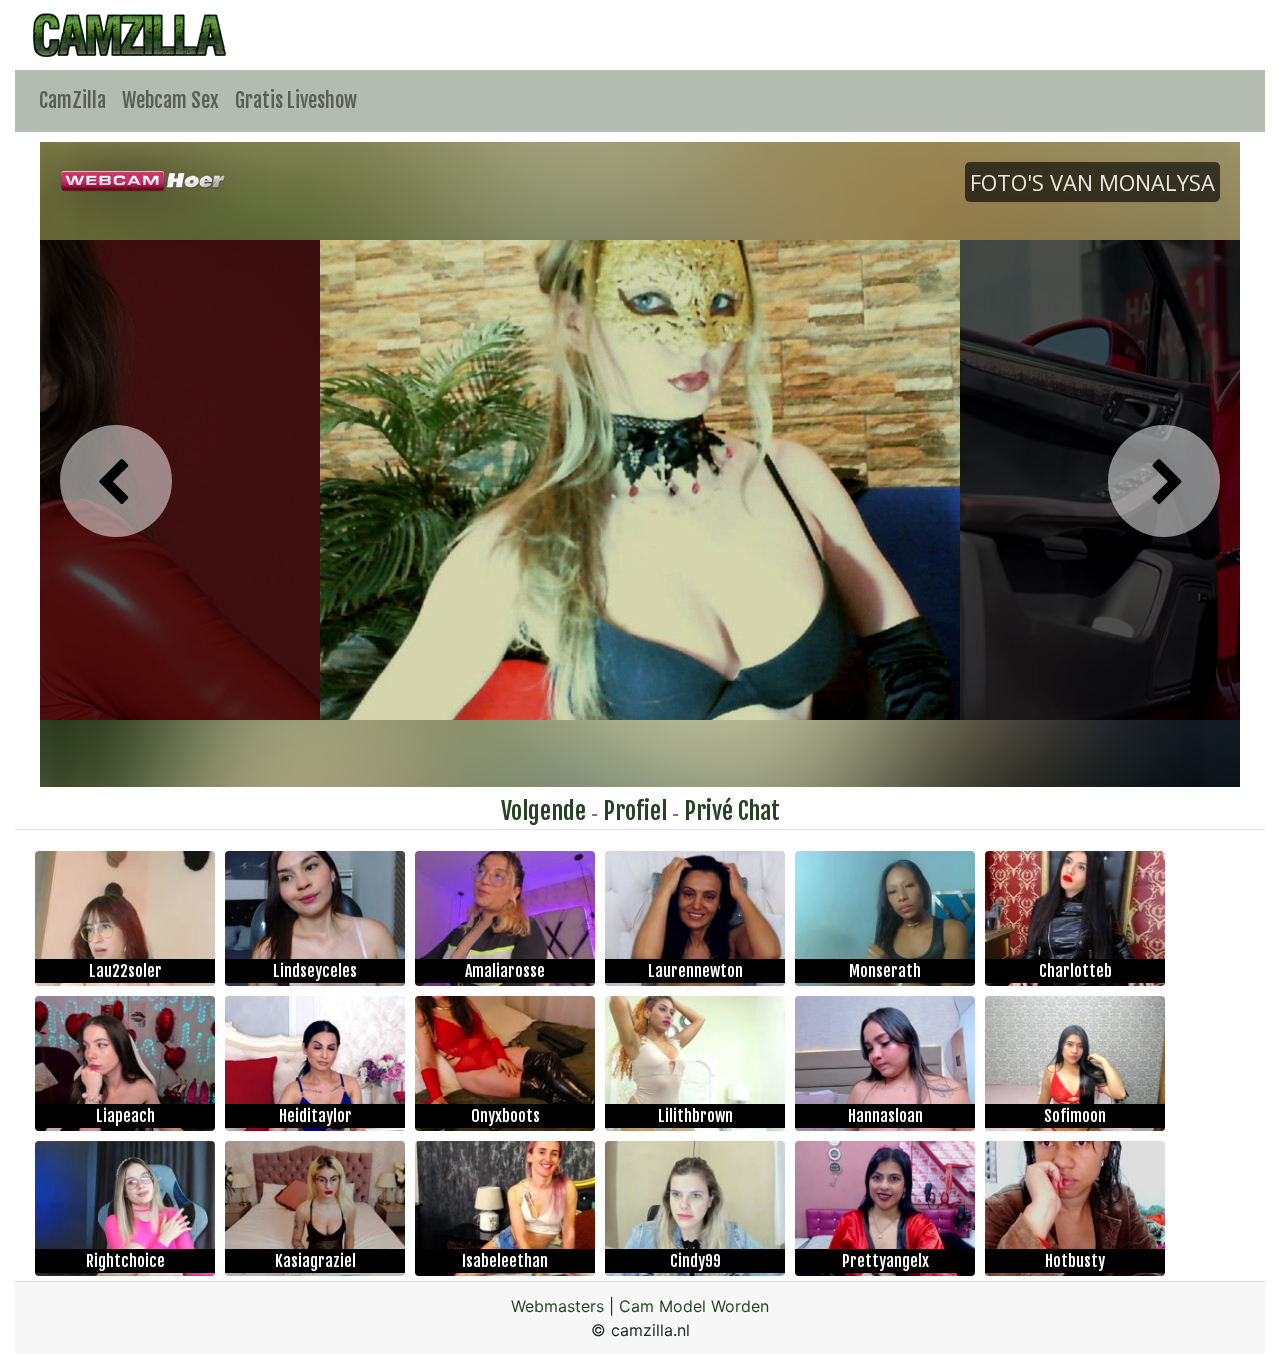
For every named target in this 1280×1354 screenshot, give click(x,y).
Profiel (635, 811)
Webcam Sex (170, 100)
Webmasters (557, 1306)
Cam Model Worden (694, 1306)
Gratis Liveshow (296, 100)
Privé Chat (732, 811)
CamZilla (72, 100)
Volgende (543, 811)
